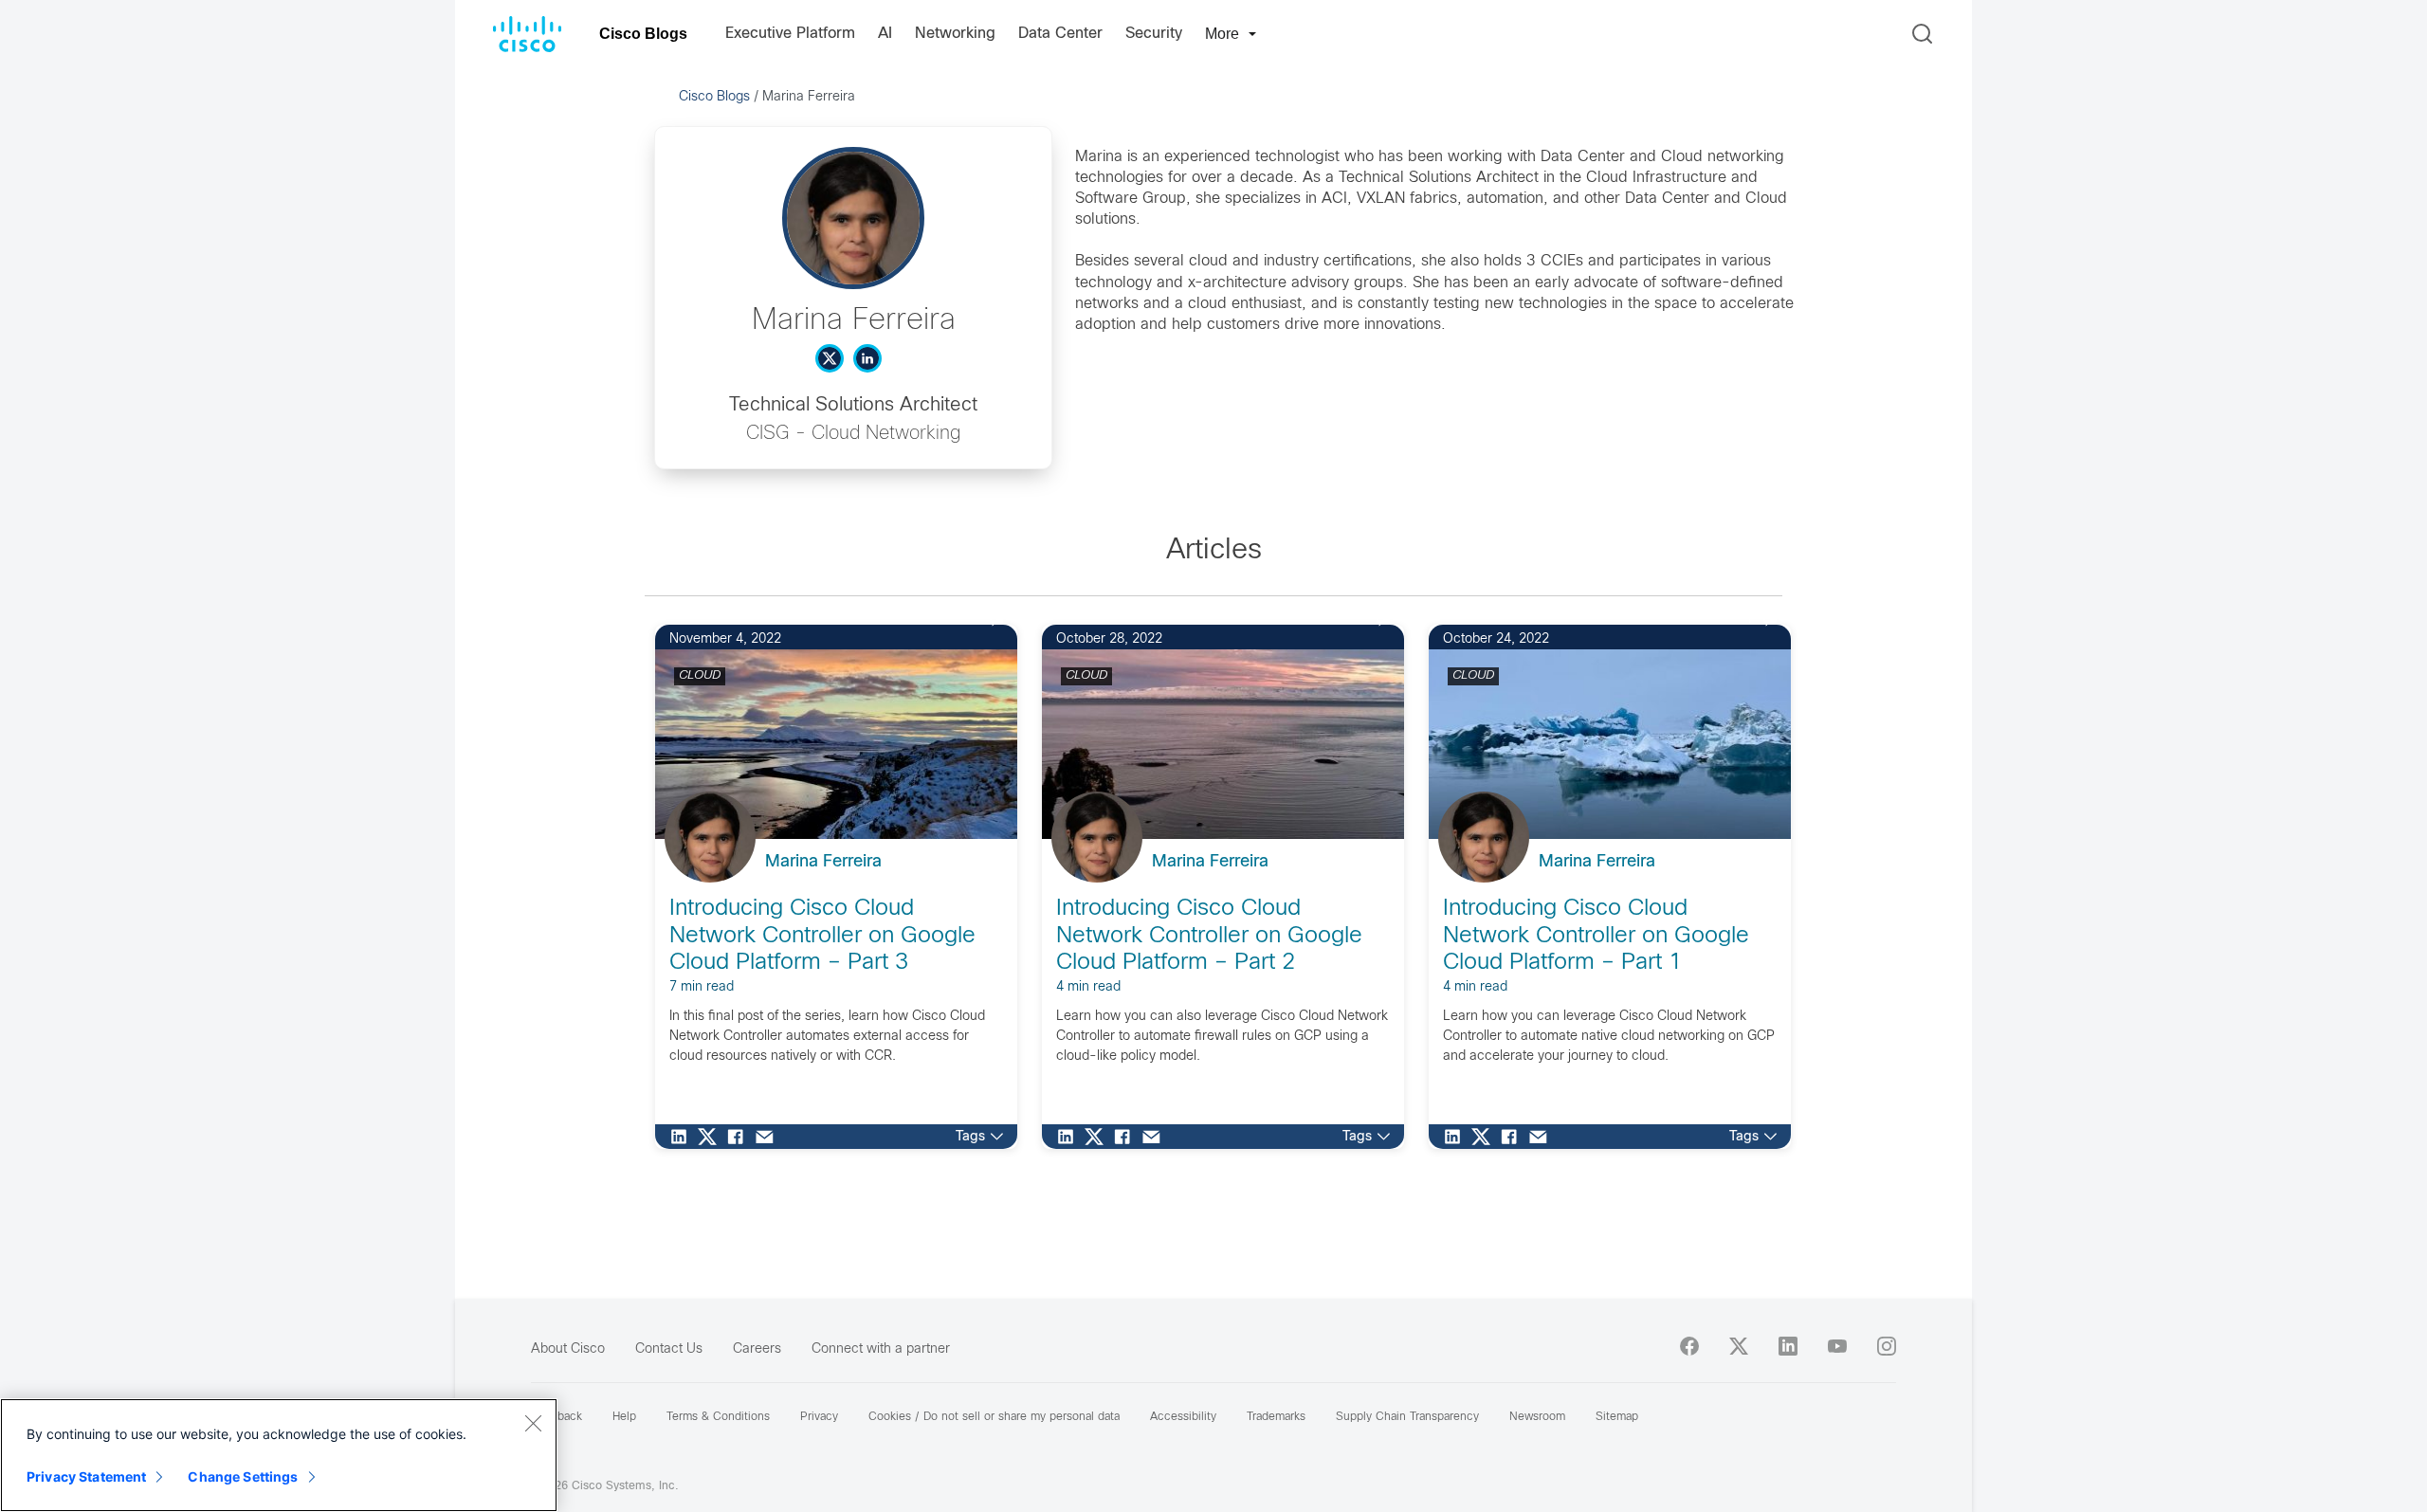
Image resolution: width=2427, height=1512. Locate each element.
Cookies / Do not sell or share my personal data (994, 1417)
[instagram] (1887, 1346)
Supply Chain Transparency (1407, 1417)
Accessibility (1183, 1417)
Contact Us (669, 1349)
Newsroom (1537, 1417)
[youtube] (1837, 1346)
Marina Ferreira (823, 862)
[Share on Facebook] (740, 1137)
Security (1154, 34)
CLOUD (700, 676)
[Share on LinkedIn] (684, 1137)
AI (885, 34)
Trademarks (1276, 1417)
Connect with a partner (881, 1349)
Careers (757, 1349)
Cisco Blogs (643, 34)
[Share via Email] (769, 1137)
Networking (955, 34)
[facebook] (1689, 1346)
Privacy (819, 1417)
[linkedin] (1788, 1346)
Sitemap (1617, 1417)
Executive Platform (790, 34)
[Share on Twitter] (712, 1137)
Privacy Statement (86, 1476)
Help (624, 1417)
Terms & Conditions (718, 1417)
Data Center (1060, 34)
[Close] (533, 1423)
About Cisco (568, 1349)
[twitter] (1739, 1346)
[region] (279, 1455)
